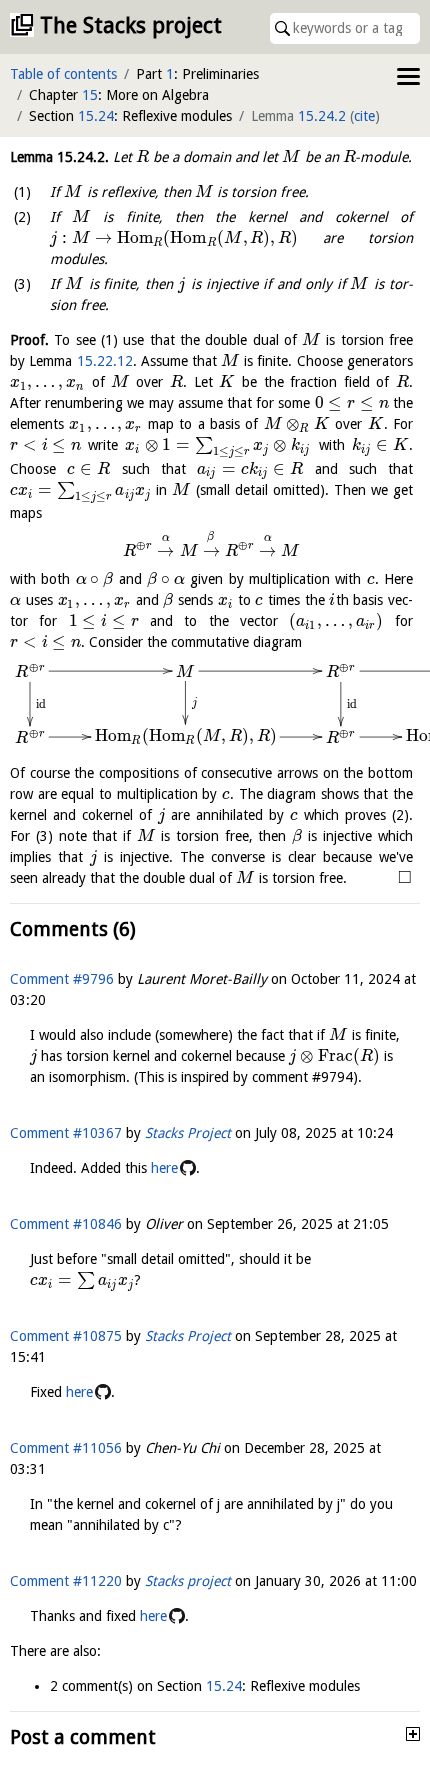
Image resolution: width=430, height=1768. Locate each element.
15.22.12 (105, 361)
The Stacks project (131, 25)
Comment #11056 (66, 1448)
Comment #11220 (66, 1581)
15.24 (96, 116)
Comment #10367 (66, 1133)
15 (90, 95)
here (164, 1168)
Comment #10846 (66, 1224)
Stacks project (188, 1581)
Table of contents (63, 74)
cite (364, 116)
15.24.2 (322, 116)
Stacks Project (188, 1133)
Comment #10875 (66, 1336)
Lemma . (59, 157)
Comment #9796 (62, 979)
